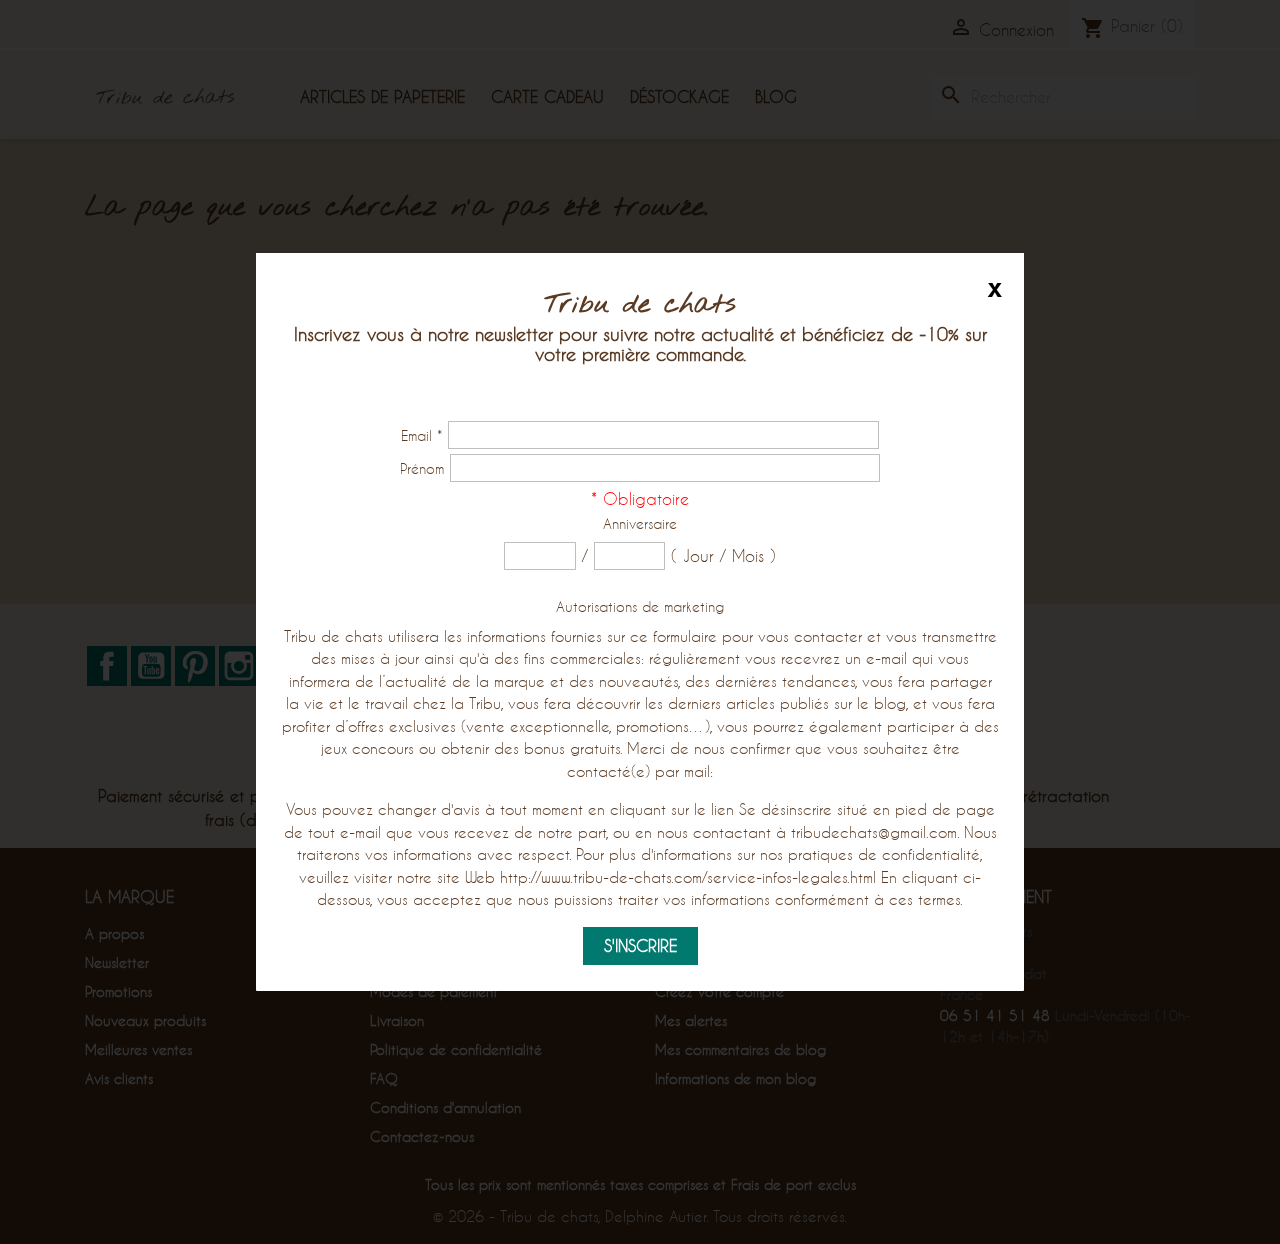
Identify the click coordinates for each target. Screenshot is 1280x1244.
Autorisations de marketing (640, 606)
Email (421, 435)
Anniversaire (640, 523)
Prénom (422, 468)
